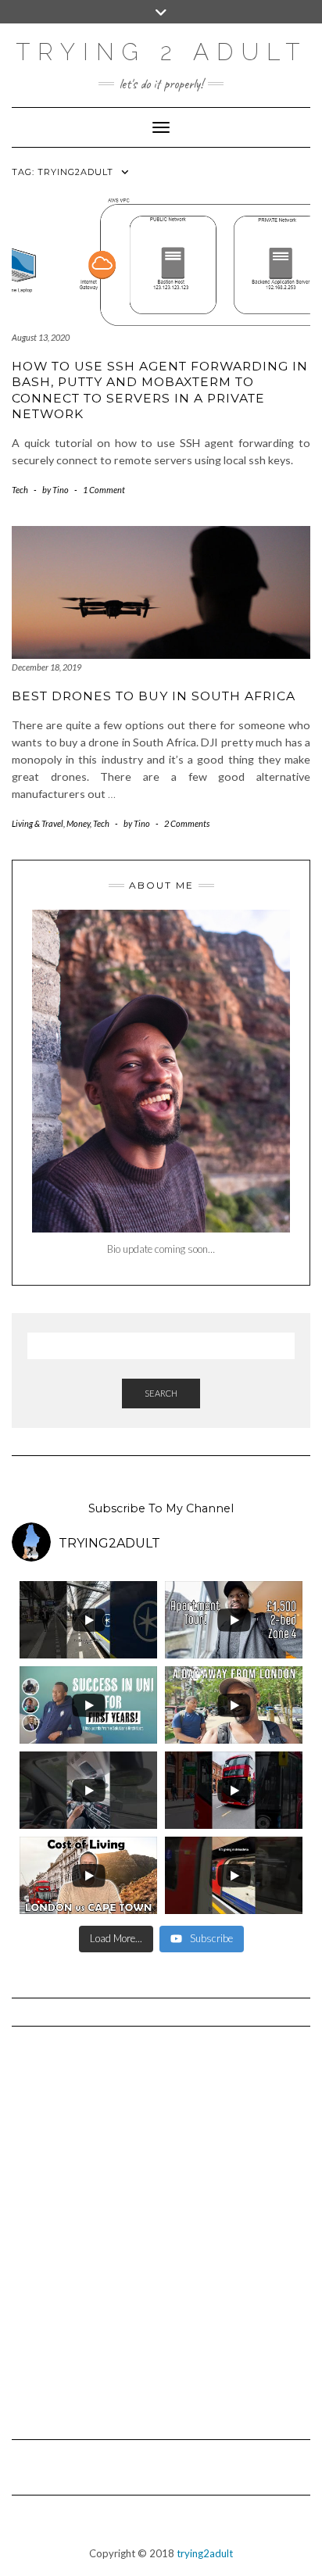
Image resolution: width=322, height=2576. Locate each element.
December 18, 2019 (47, 667)
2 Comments (187, 823)
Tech (20, 490)
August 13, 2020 (41, 337)
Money (78, 823)
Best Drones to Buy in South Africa (154, 696)
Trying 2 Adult (161, 52)
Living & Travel (38, 823)
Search (161, 1393)
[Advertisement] (161, 2226)
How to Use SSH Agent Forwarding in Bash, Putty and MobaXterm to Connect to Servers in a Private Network (160, 390)
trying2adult (205, 2553)
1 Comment (104, 490)
